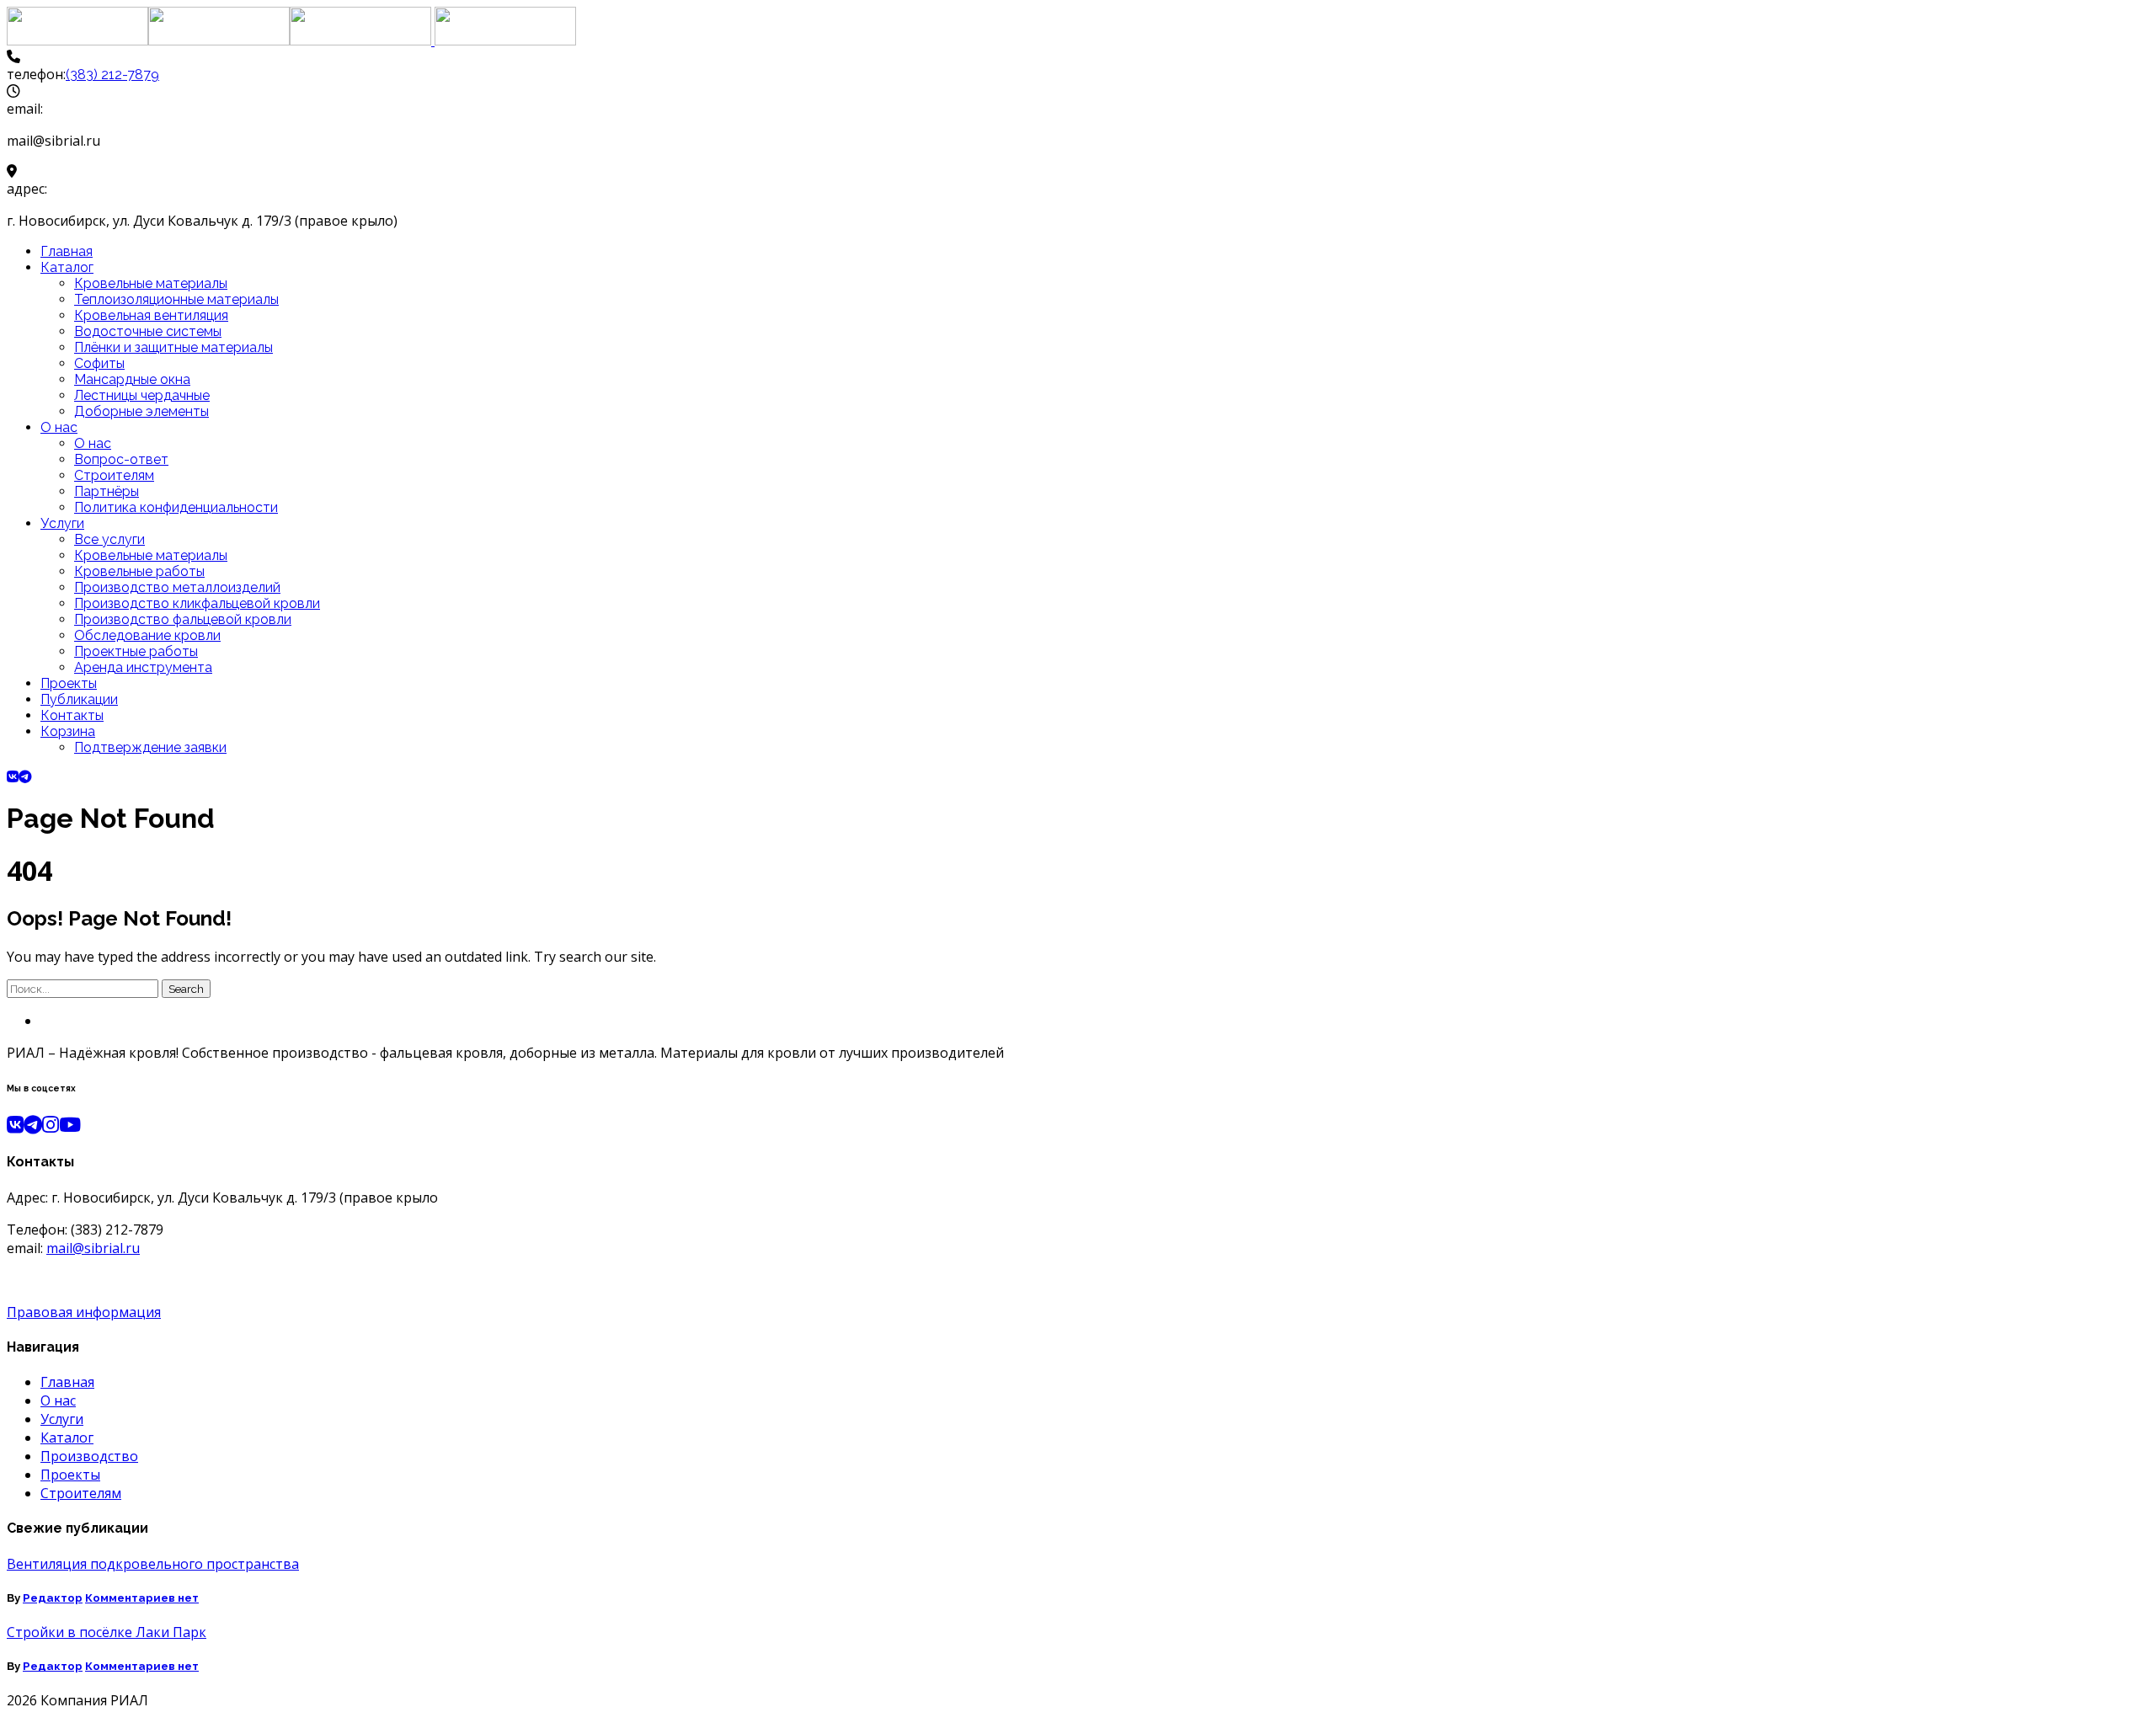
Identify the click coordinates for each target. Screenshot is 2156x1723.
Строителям (114, 475)
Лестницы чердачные (142, 395)
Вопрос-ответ (121, 459)
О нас (59, 427)
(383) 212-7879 (112, 75)
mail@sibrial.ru (93, 1248)
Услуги (62, 523)
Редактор (53, 1598)
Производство (89, 1456)
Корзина (68, 731)
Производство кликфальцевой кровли (197, 603)
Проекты (69, 683)
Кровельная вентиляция (151, 315)
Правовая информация (84, 1312)
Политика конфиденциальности (176, 507)
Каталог (67, 267)
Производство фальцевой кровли (183, 619)
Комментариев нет (142, 1598)
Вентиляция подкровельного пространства (153, 1564)
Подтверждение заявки (150, 747)
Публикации (79, 699)
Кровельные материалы (151, 283)
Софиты (99, 363)
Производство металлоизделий (177, 587)
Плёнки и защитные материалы (173, 347)
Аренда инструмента (143, 667)
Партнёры (107, 491)
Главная (67, 251)
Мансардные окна (132, 379)
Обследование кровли (147, 635)
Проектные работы (136, 651)
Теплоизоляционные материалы (176, 299)
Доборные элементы (141, 411)
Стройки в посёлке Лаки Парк (107, 1632)
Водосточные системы (148, 331)
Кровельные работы (139, 571)
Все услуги (109, 539)
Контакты (72, 715)
